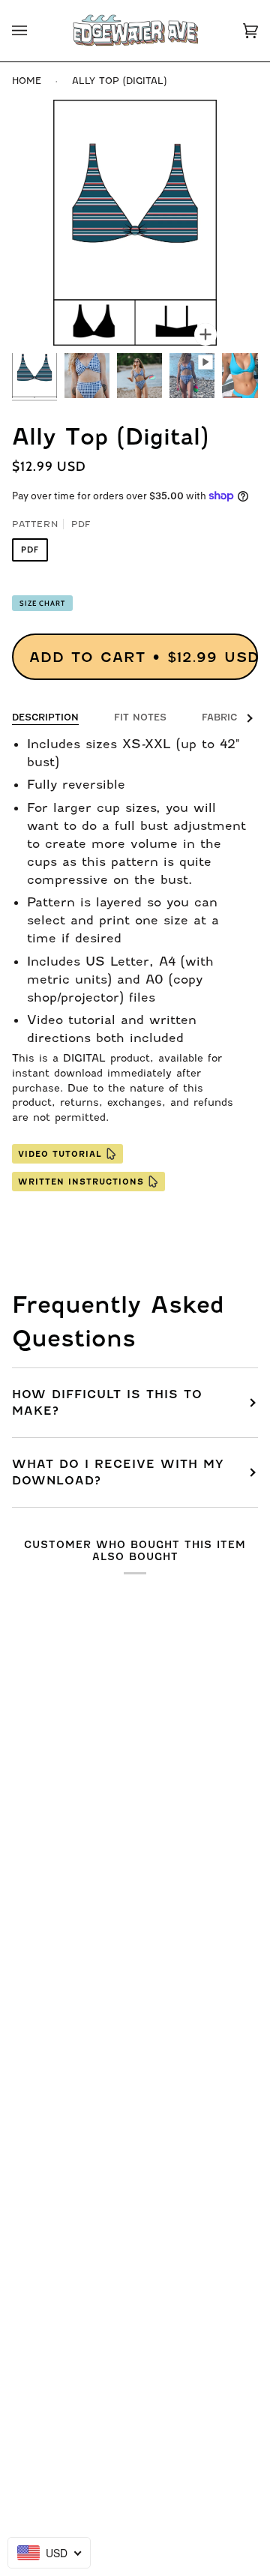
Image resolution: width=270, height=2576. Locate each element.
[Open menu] (34, 31)
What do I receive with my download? (118, 1472)
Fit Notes (140, 717)
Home (27, 81)
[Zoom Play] (135, 223)
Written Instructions (81, 1182)
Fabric (219, 717)
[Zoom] (205, 334)
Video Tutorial (60, 1154)
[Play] (135, 318)
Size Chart (42, 603)
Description (45, 717)
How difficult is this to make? (107, 1403)
